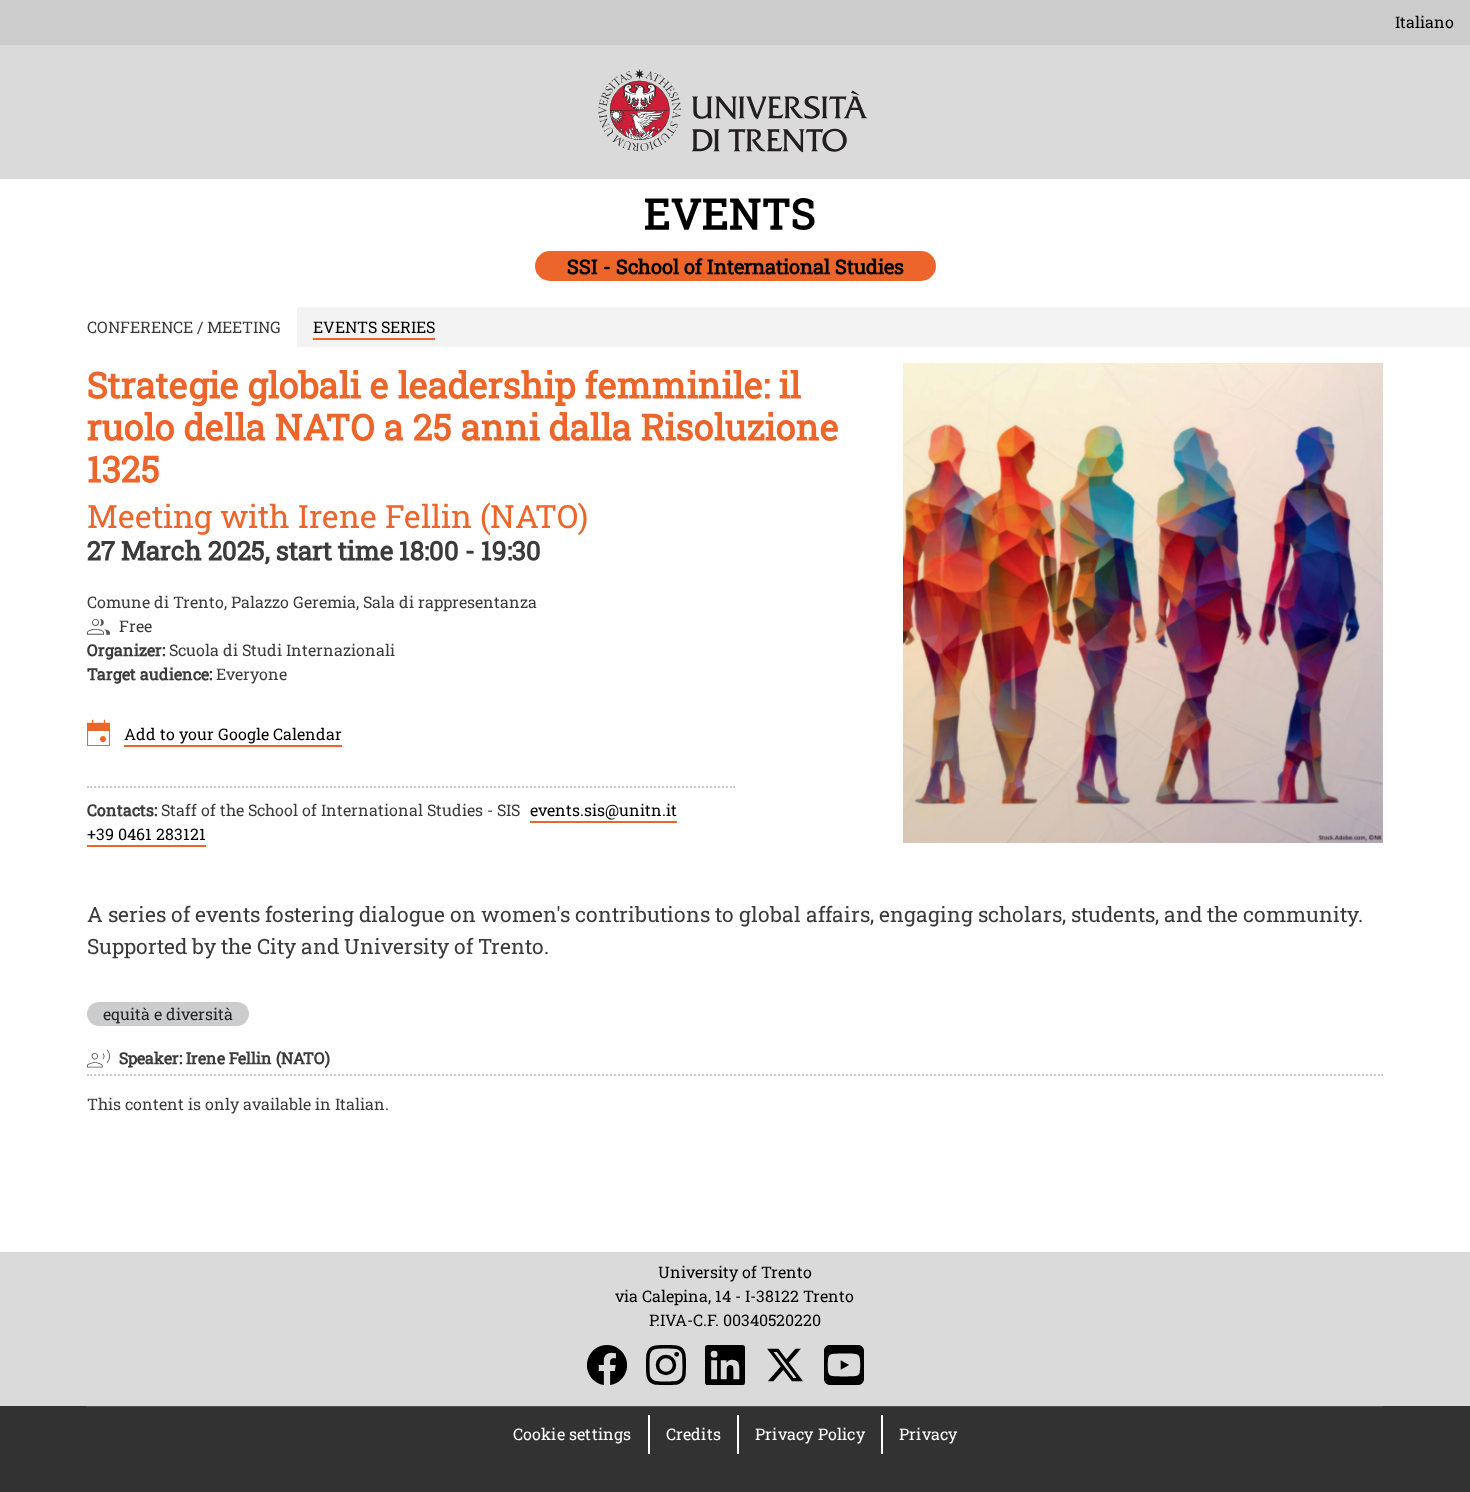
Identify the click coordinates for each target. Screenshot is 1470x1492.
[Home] (735, 124)
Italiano (1424, 21)
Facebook (607, 1365)
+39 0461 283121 (146, 833)
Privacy (928, 1433)
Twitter (785, 1365)
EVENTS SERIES (374, 326)
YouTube (844, 1365)
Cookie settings (572, 1433)
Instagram (666, 1365)
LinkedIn (725, 1365)
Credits (693, 1433)
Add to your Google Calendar (233, 733)
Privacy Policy (810, 1433)
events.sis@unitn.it (603, 809)
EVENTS (735, 212)
